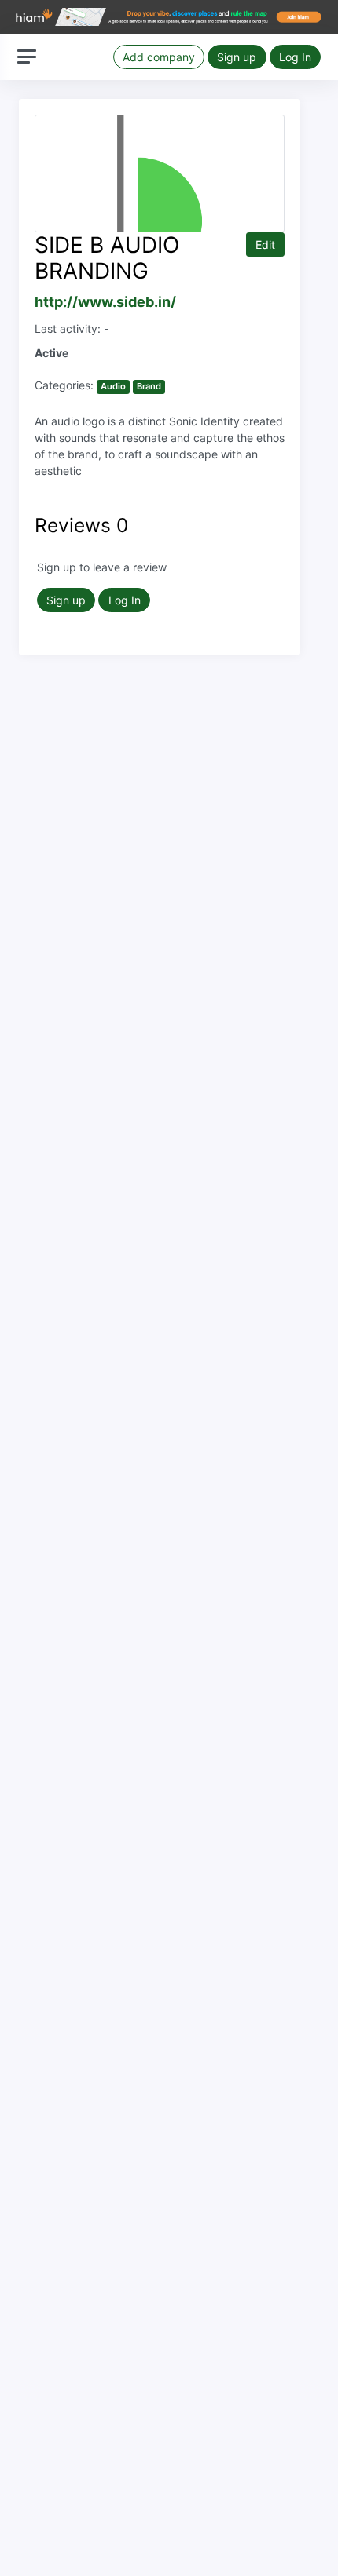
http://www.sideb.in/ (105, 302)
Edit (265, 244)
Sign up (237, 57)
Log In (295, 57)
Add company (159, 57)
